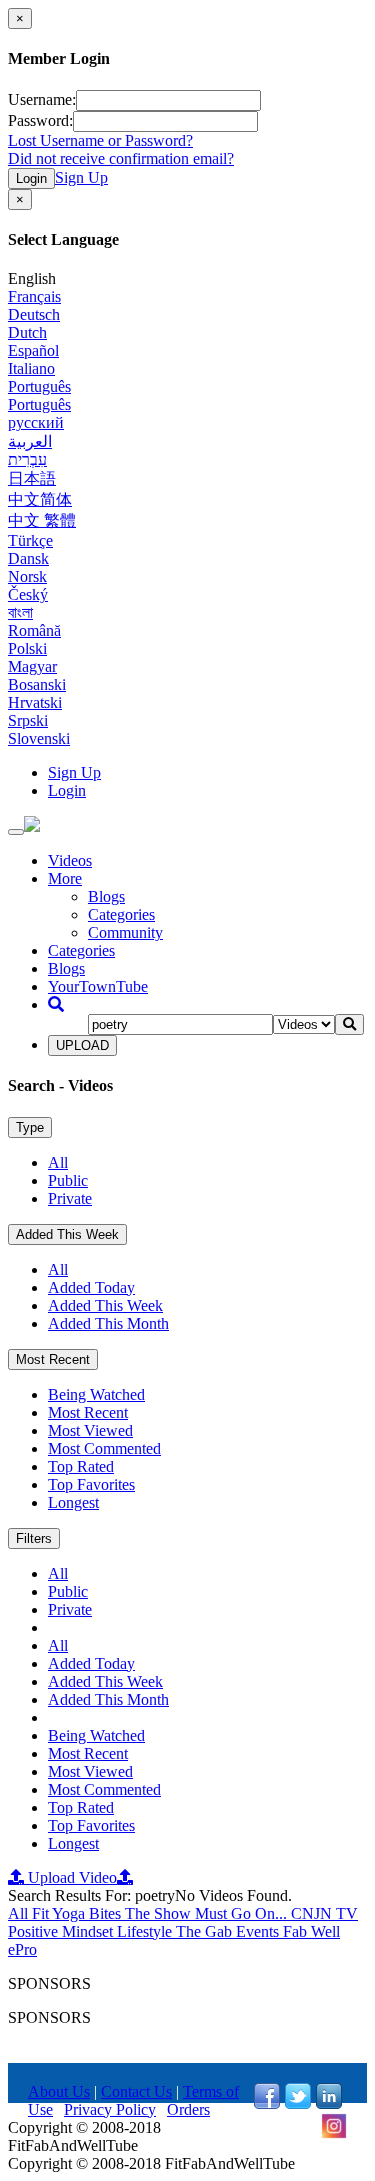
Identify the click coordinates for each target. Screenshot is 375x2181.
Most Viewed (90, 1430)
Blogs (106, 896)
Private (70, 1198)
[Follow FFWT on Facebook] (267, 2103)
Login (31, 178)
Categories (121, 914)
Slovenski (39, 738)
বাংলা (20, 612)
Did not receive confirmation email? (121, 158)
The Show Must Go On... (208, 1913)
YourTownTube (98, 986)
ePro (22, 1949)
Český (28, 594)
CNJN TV (324, 1913)
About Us (59, 2091)
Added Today (91, 1287)
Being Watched (96, 1394)
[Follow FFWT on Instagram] (334, 2133)
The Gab (206, 1931)
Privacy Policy (110, 2109)
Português (39, 386)
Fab (297, 1931)
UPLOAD (82, 1045)
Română (34, 630)
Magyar (32, 666)
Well (325, 1931)
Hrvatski (35, 702)
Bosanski (37, 684)
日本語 (32, 478)
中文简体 (40, 499)
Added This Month (108, 1323)
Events (259, 1931)
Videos (70, 860)
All (58, 1162)
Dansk (28, 558)
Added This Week (67, 1234)
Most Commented (104, 1448)
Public (68, 1180)
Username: (42, 99)
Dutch (27, 332)
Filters (34, 1538)
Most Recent (53, 1359)
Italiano (31, 368)
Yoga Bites (88, 1913)
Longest (73, 1502)
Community (125, 932)
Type (30, 1127)
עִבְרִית (27, 459)
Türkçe (30, 540)
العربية (30, 441)
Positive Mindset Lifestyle (92, 1931)
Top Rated (81, 1466)
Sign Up (81, 177)
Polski (27, 648)
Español (33, 350)
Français (34, 296)
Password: (40, 120)
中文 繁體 (42, 520)
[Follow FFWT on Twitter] (298, 2103)
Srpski (28, 720)
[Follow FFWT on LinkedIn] (329, 2103)
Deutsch (34, 314)
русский (36, 422)
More (65, 878)
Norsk (27, 576)
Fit (42, 1913)
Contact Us (136, 2091)
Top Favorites (91, 1484)
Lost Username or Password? (100, 140)
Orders (188, 2109)
